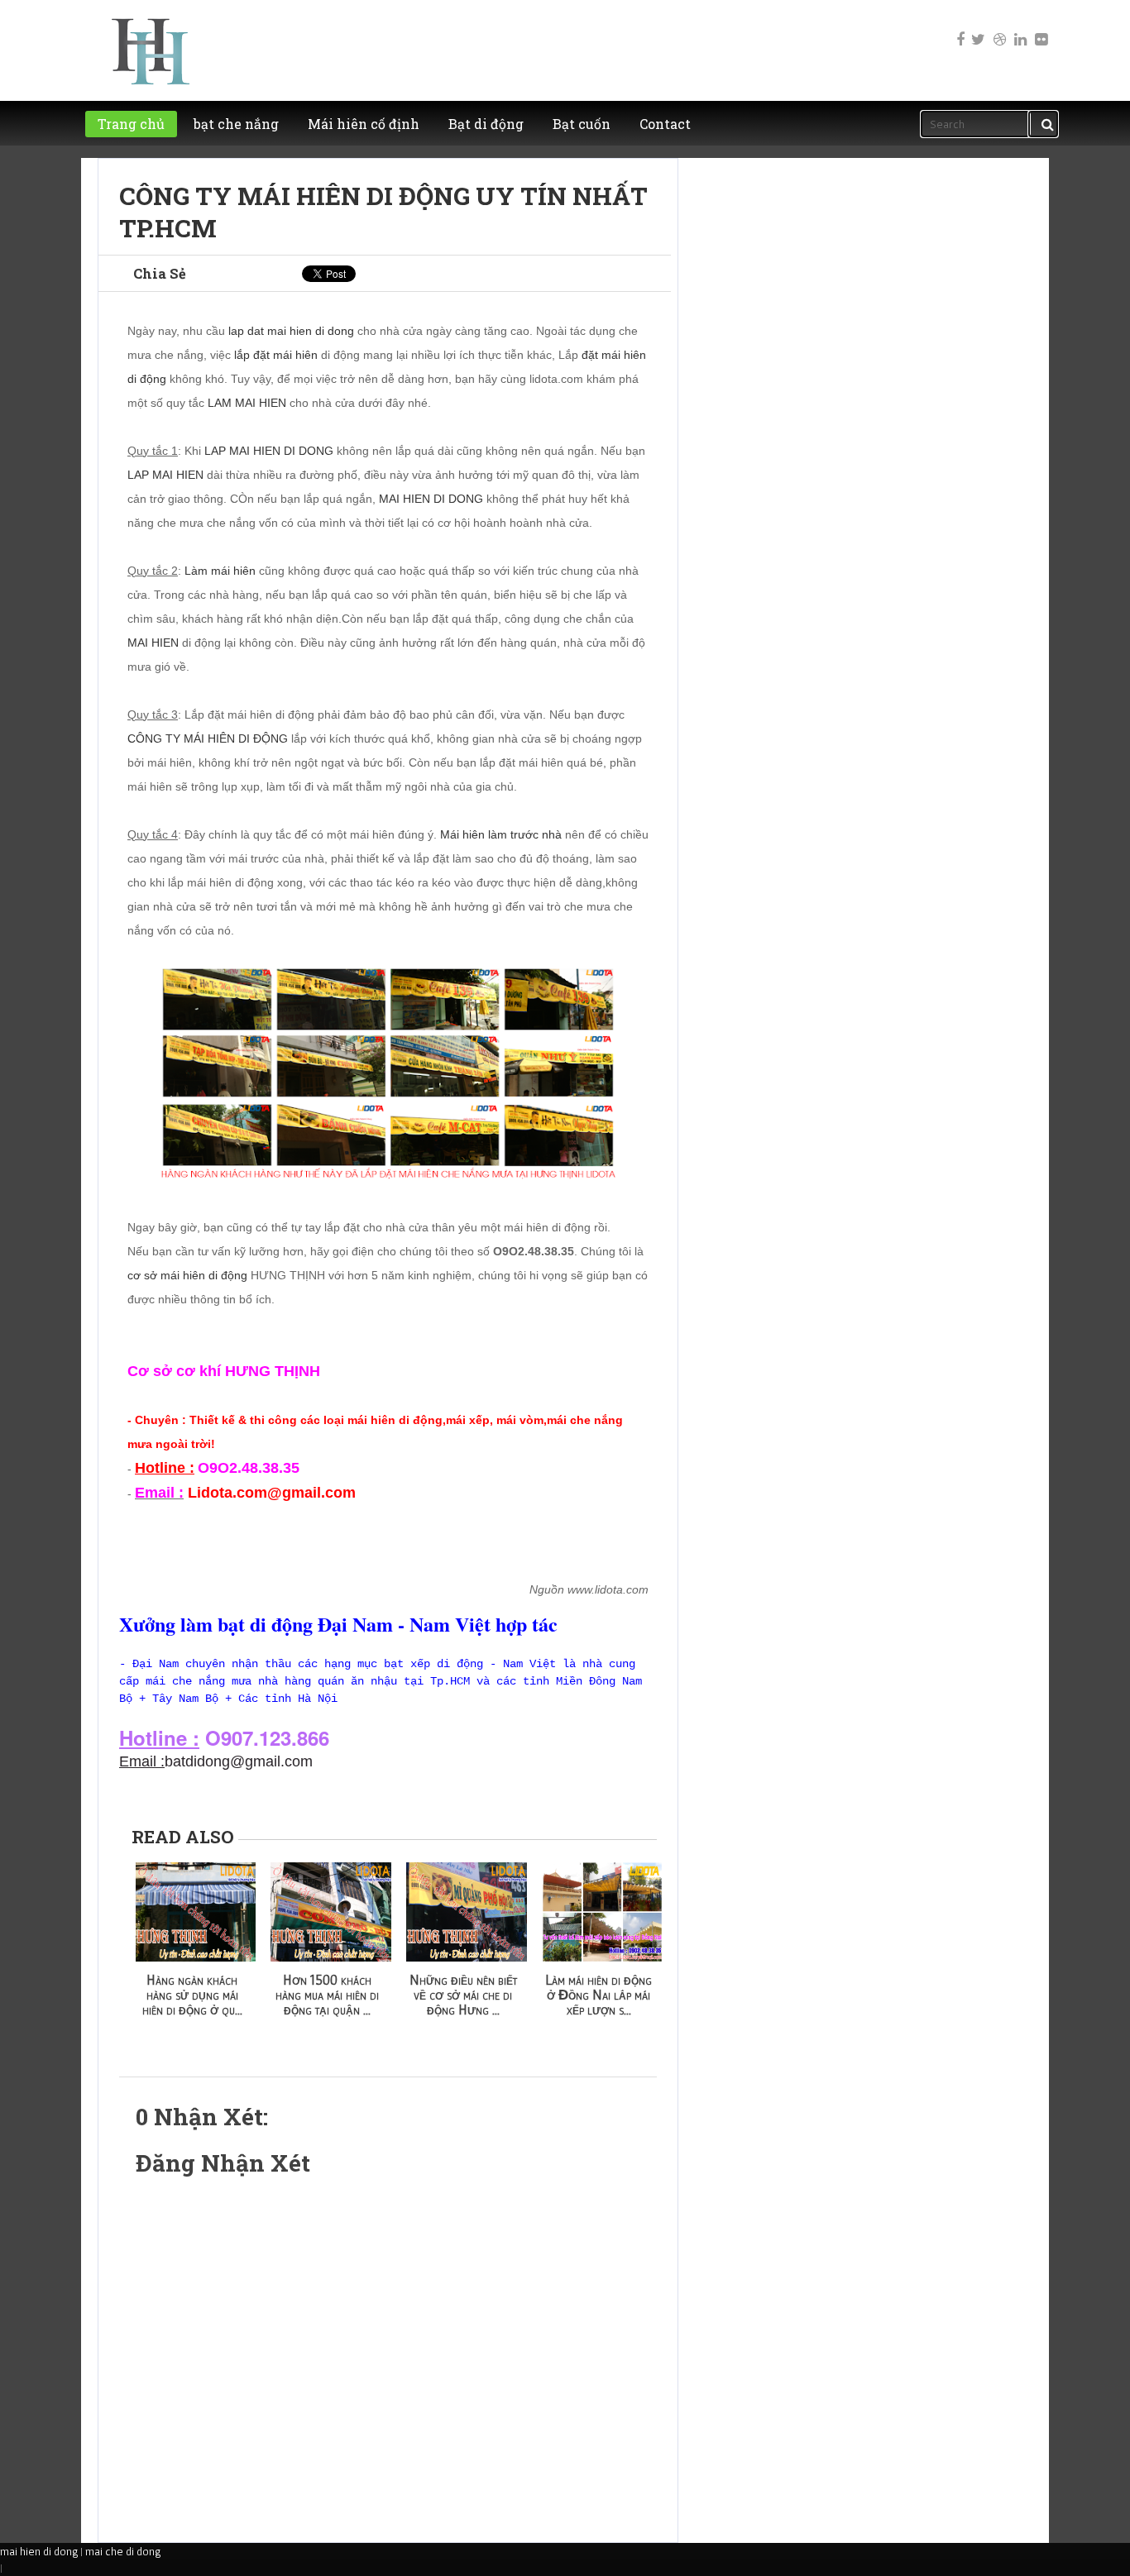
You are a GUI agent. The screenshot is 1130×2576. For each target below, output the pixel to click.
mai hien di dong (39, 2551)
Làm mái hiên (220, 571)
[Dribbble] (998, 28)
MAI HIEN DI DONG (431, 499)
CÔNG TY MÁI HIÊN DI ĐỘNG (208, 738)
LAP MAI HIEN (165, 475)
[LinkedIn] (1019, 28)
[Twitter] (978, 28)
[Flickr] (1040, 28)
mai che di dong (123, 2551)
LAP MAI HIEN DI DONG (269, 451)
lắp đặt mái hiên (276, 355)
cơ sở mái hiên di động (187, 1275)
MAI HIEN (153, 643)
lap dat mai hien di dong (291, 331)
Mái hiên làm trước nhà (501, 834)
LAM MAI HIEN (247, 403)
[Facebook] (957, 28)
